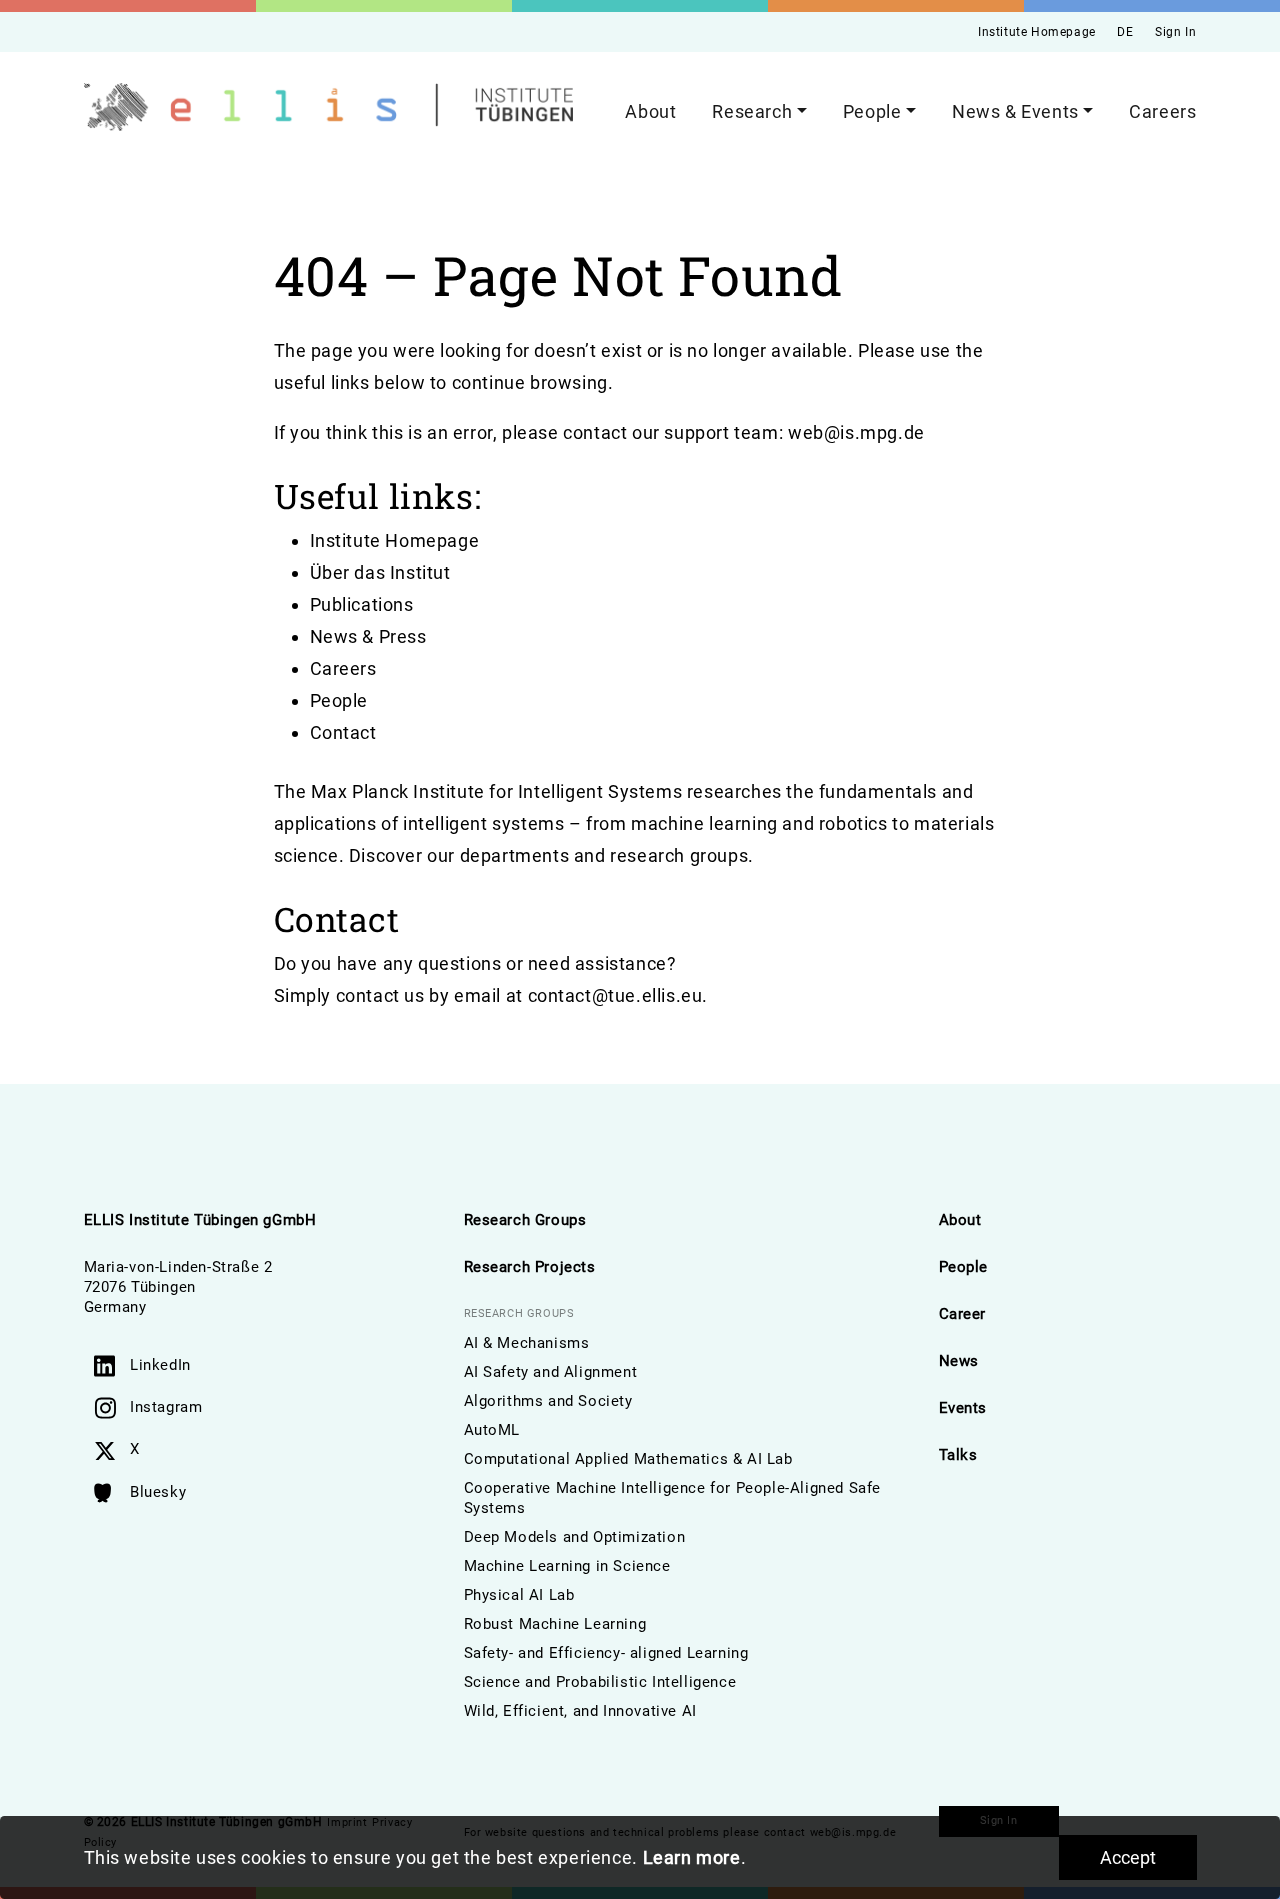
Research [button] (752, 111)
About (650, 111)
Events (963, 1408)
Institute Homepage (1037, 32)
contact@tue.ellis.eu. (618, 995)
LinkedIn (160, 1365)
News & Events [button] (1015, 111)
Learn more (692, 1857)
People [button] (872, 111)
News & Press (368, 636)
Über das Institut (380, 572)
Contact (343, 732)
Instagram (166, 1407)
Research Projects (530, 1267)
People (339, 700)
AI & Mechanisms (527, 1343)
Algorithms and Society (548, 1401)
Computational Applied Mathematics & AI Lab (628, 1459)
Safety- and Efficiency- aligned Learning (606, 1653)
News (959, 1361)
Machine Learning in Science (567, 1566)
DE (1125, 32)
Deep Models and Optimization (575, 1537)
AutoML (492, 1430)
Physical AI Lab (519, 1595)
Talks (958, 1455)
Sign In (1175, 32)
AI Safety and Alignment (551, 1372)
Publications (362, 604)
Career (963, 1314)
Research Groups (525, 1220)
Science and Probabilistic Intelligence (600, 1682)
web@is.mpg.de (856, 432)
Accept (1128, 1857)
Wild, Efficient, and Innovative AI (580, 1711)
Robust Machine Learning (555, 1624)
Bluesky (158, 1492)
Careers (1162, 111)
